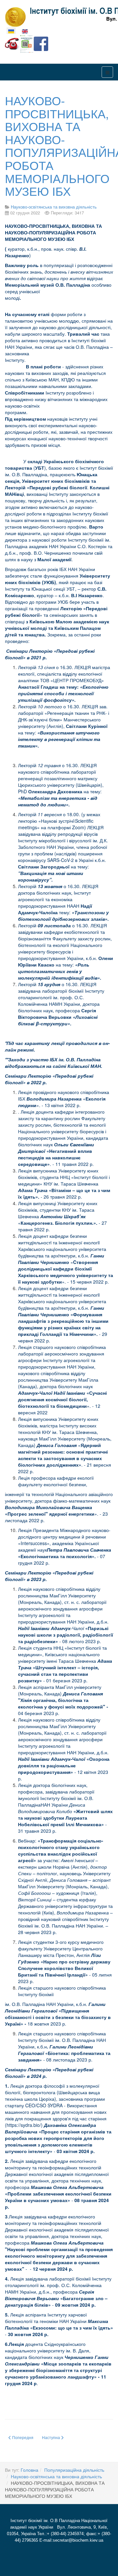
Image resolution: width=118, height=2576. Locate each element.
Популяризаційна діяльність (74, 2470)
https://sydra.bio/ (24, 2125)
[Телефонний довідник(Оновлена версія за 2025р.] (12, 43)
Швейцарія (89, 785)
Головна (29, 2470)
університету (61, 785)
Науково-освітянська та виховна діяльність (56, 2476)
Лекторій (27, 667)
